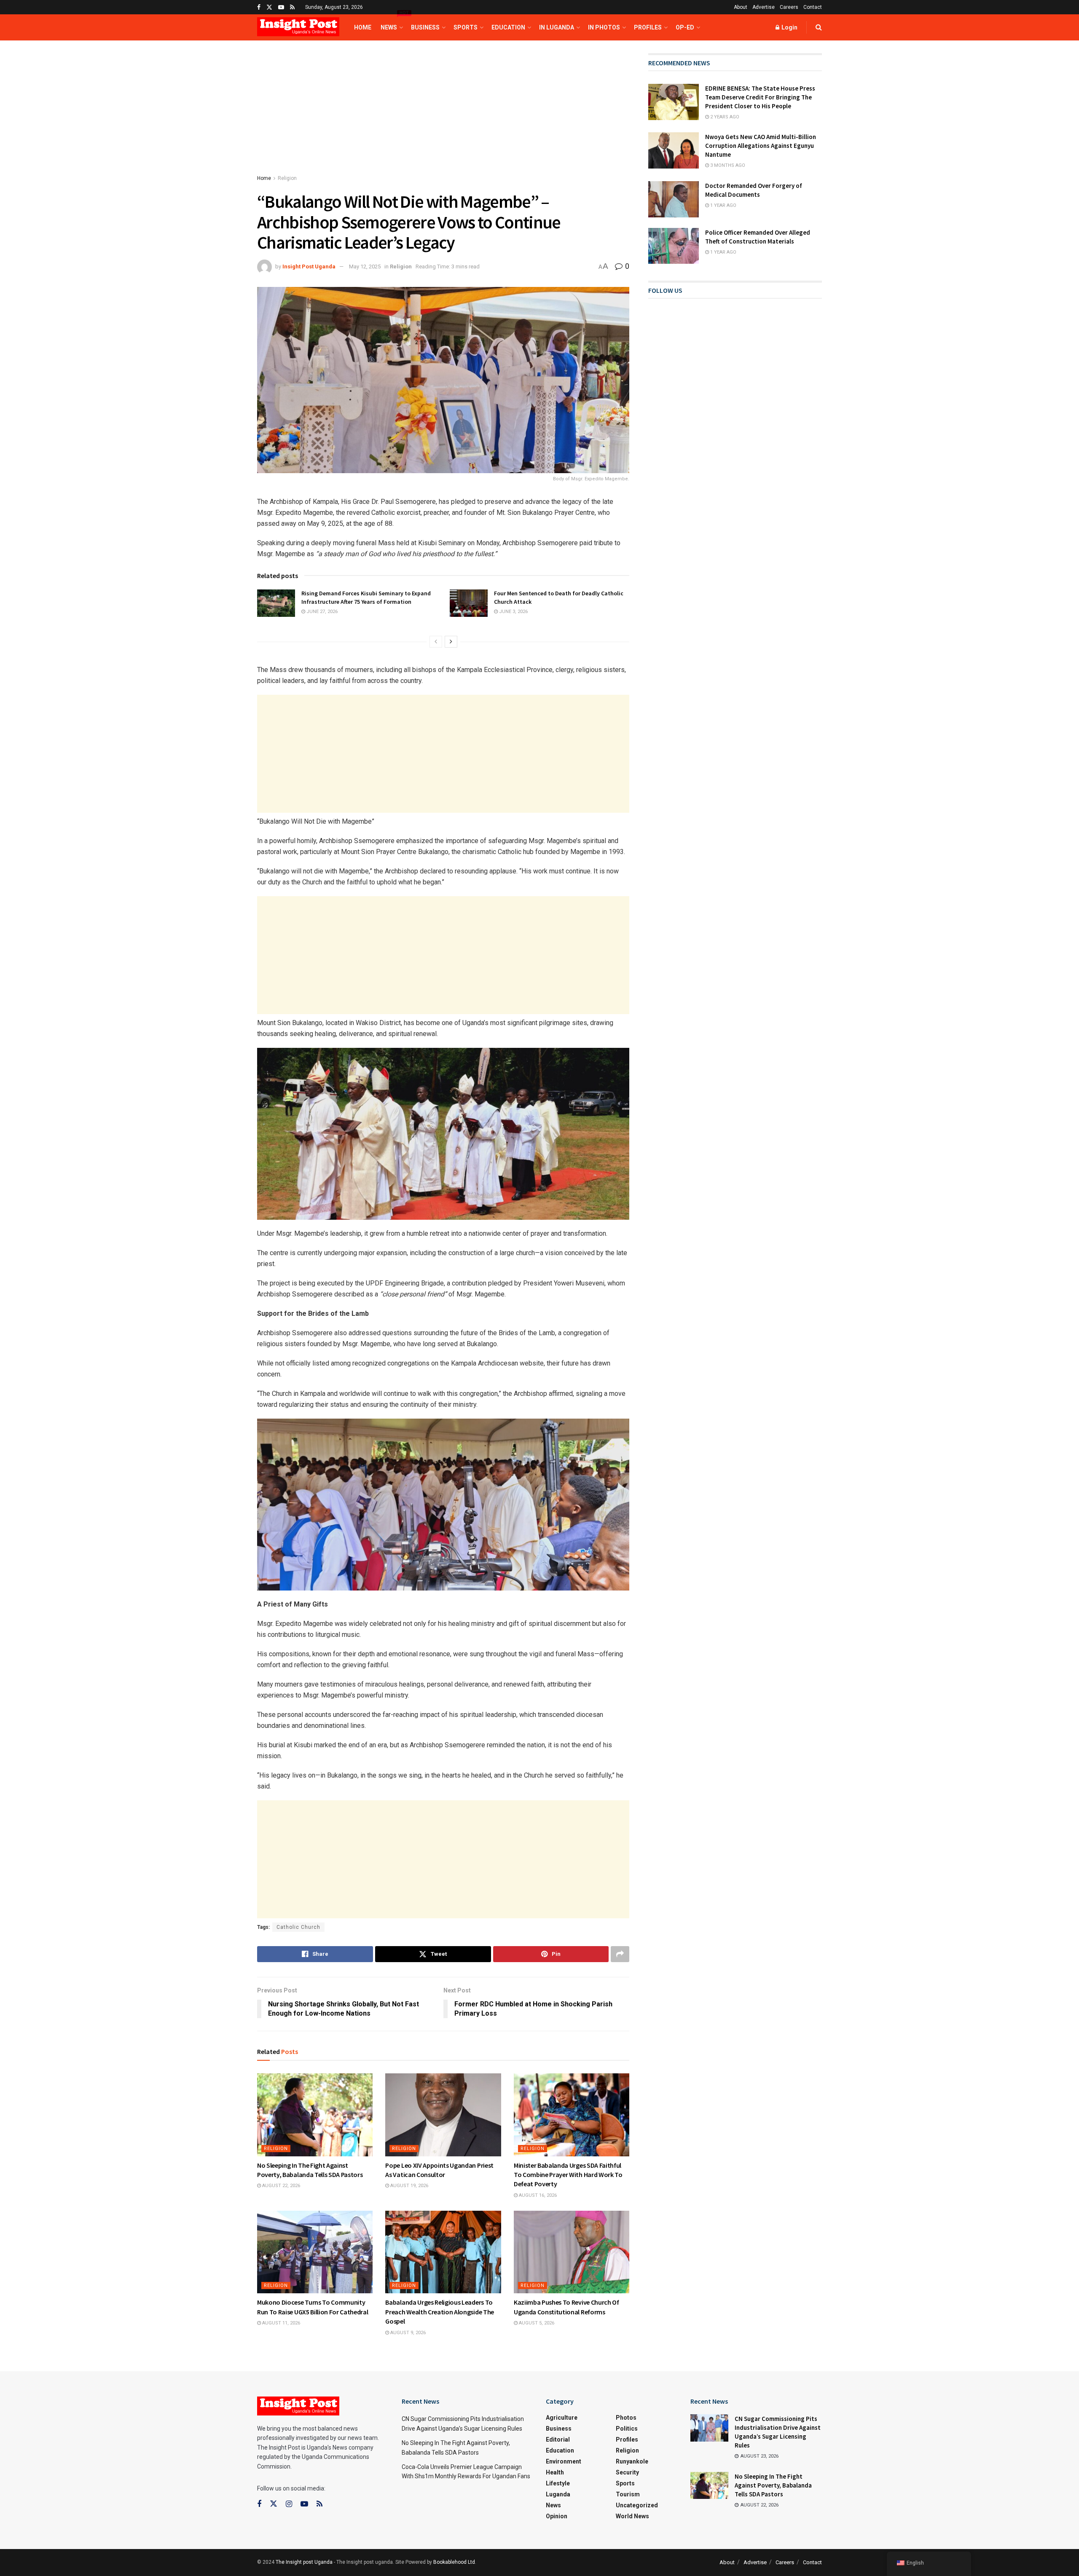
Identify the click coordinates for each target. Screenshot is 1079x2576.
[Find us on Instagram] (289, 2504)
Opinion (557, 2516)
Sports (466, 27)
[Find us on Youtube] (281, 7)
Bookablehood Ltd (454, 2562)
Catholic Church (298, 1927)
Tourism (628, 2494)
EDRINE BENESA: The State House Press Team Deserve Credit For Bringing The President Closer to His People (760, 97)
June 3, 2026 (513, 612)
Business (425, 27)
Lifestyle (558, 2483)
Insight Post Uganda (309, 266)
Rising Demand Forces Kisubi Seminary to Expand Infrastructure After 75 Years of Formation (366, 597)
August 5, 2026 (536, 2323)
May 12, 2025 (365, 266)
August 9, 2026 (407, 2333)
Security (627, 2472)
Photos (626, 2418)
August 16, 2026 (537, 2195)
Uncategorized (637, 2505)
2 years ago (724, 117)
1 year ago (723, 205)
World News (632, 2516)
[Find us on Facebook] (259, 7)
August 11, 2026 (280, 2323)
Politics (627, 2429)
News (391, 23)
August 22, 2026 (280, 2186)
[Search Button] (819, 27)
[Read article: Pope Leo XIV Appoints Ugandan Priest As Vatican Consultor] (443, 2115)
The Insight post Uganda (304, 2562)
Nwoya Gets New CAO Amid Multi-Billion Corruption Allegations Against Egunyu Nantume (761, 146)
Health (555, 2472)
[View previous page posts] (436, 642)
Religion (287, 178)
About (741, 7)
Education (508, 27)
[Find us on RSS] (292, 7)
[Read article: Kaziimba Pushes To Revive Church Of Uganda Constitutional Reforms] (572, 2252)
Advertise (764, 7)
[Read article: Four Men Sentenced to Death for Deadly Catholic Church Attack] (469, 603)
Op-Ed (685, 27)
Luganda (558, 2494)
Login (789, 27)
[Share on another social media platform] (620, 1954)
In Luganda (557, 27)
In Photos (604, 27)
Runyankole (632, 2461)
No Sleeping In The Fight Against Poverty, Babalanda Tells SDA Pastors (773, 2485)
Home (363, 27)
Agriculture (562, 2418)
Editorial (558, 2439)
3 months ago (727, 165)
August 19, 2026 (409, 2186)
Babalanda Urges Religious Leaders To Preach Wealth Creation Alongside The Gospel (439, 2312)
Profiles (648, 27)
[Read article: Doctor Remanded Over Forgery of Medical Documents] (674, 199)
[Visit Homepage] (298, 28)
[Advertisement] (443, 115)
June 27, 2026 (321, 612)
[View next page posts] (451, 642)
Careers (789, 7)
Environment (564, 2461)
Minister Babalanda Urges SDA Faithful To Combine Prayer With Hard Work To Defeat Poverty (568, 2175)
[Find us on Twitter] (269, 7)
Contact (813, 7)
